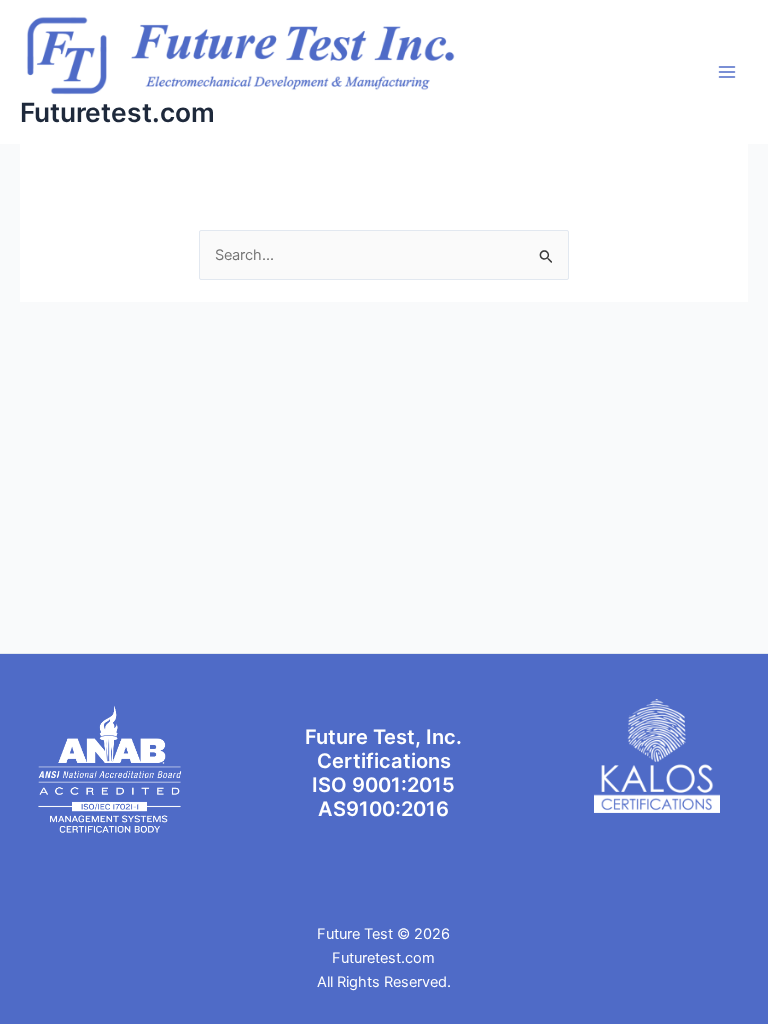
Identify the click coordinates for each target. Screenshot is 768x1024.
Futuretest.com (117, 112)
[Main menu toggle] (727, 72)
